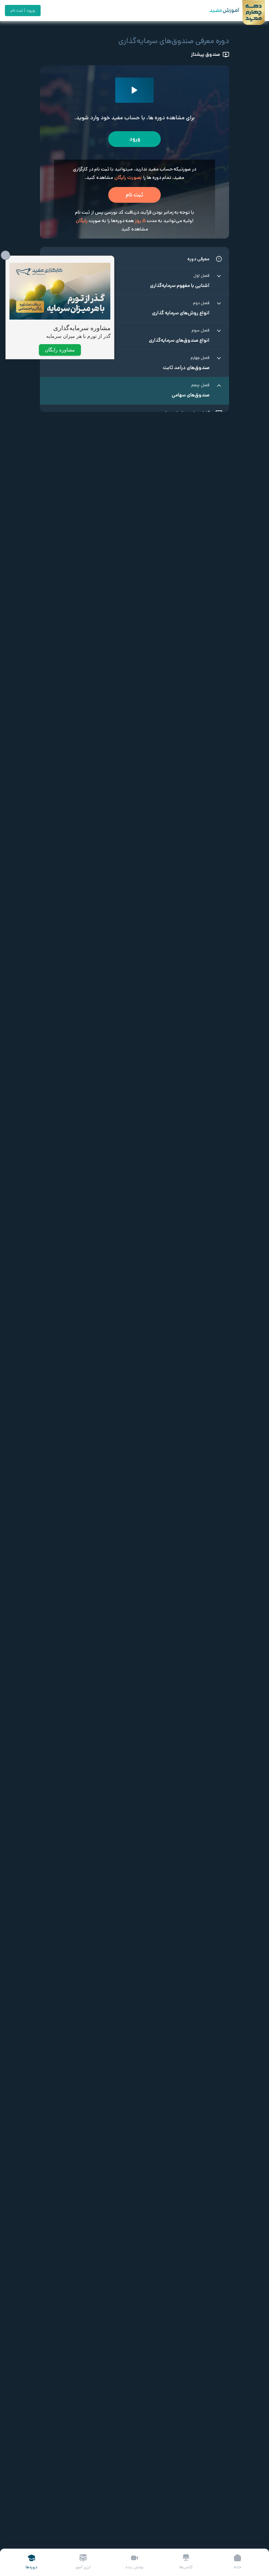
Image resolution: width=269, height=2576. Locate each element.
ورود (135, 139)
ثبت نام (134, 195)
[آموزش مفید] (218, 11)
